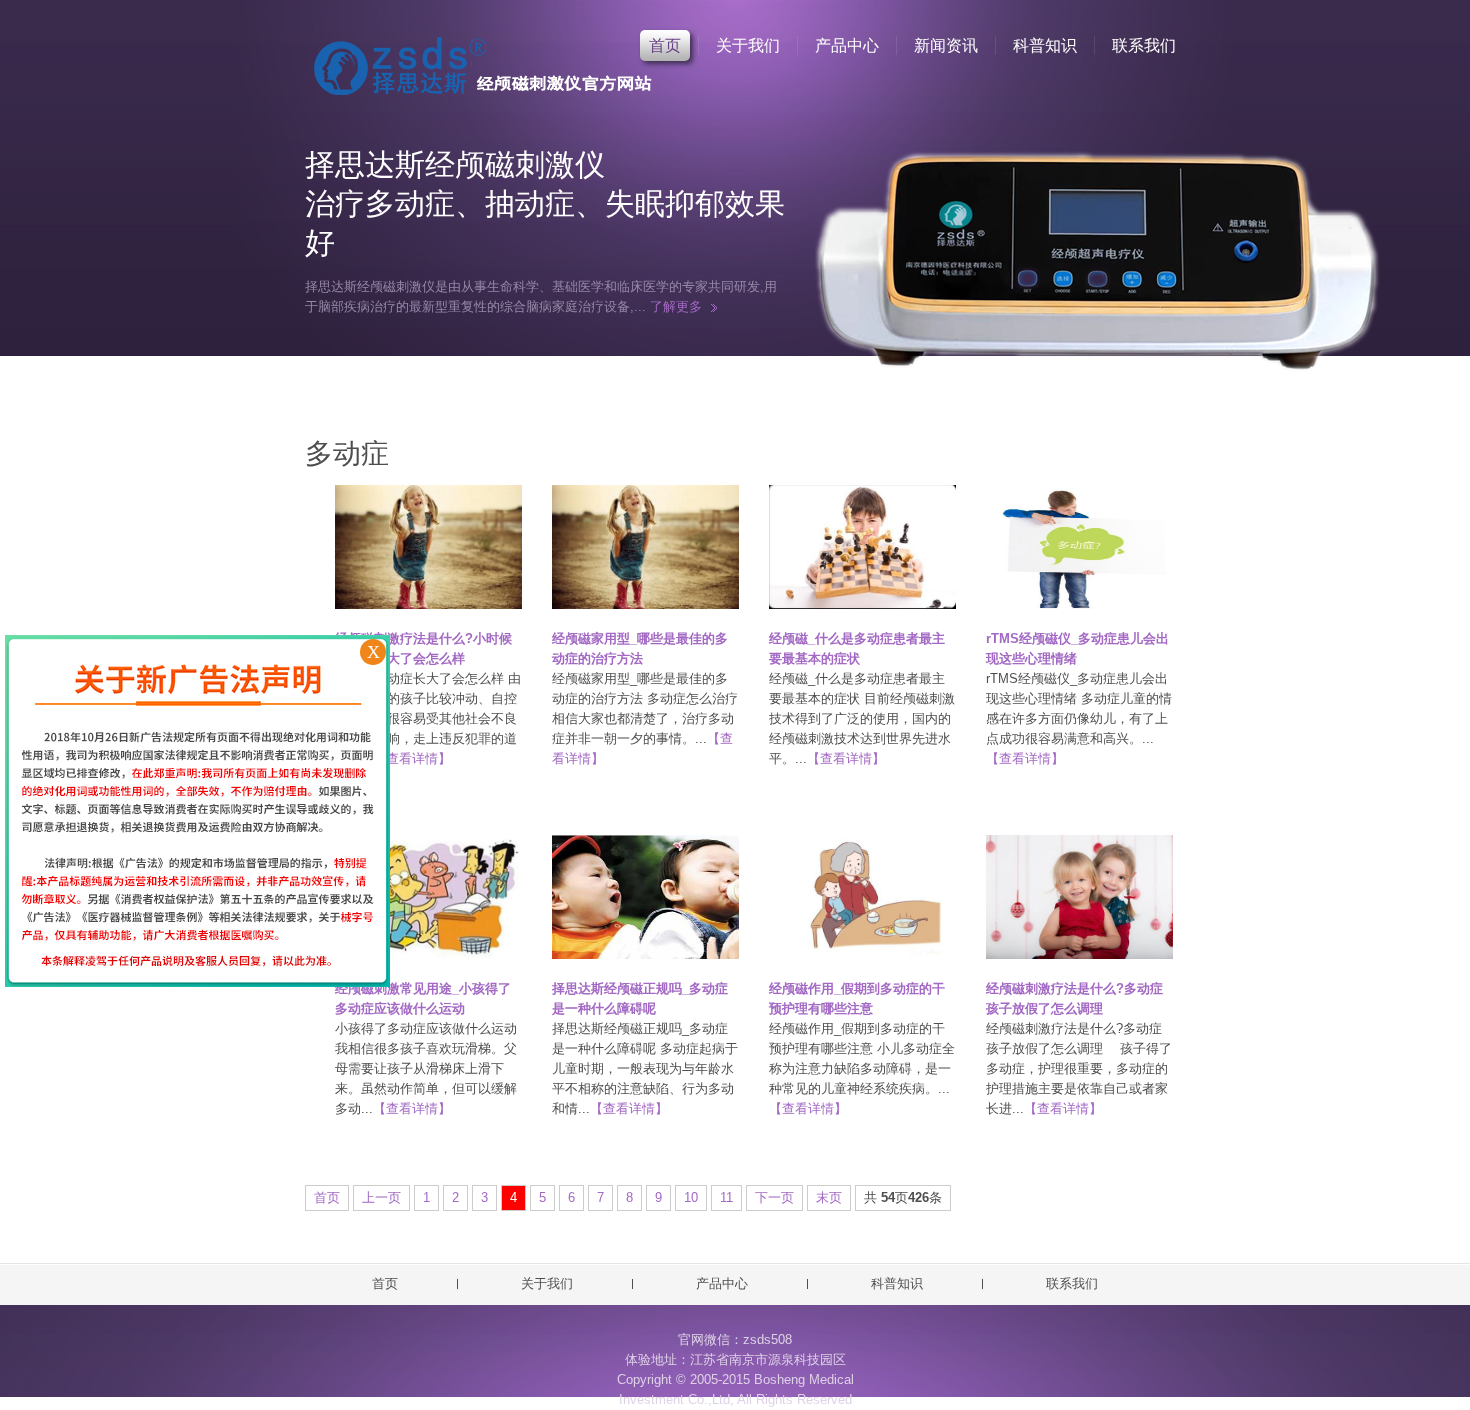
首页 (665, 45)
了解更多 (676, 306)
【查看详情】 (412, 758)
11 (726, 1197)
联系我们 (1144, 45)
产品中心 (847, 45)
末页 (829, 1197)
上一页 (381, 1197)
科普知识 (1045, 45)
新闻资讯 (946, 45)
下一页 (774, 1197)
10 (691, 1197)
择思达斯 (480, 71)
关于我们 (748, 45)
